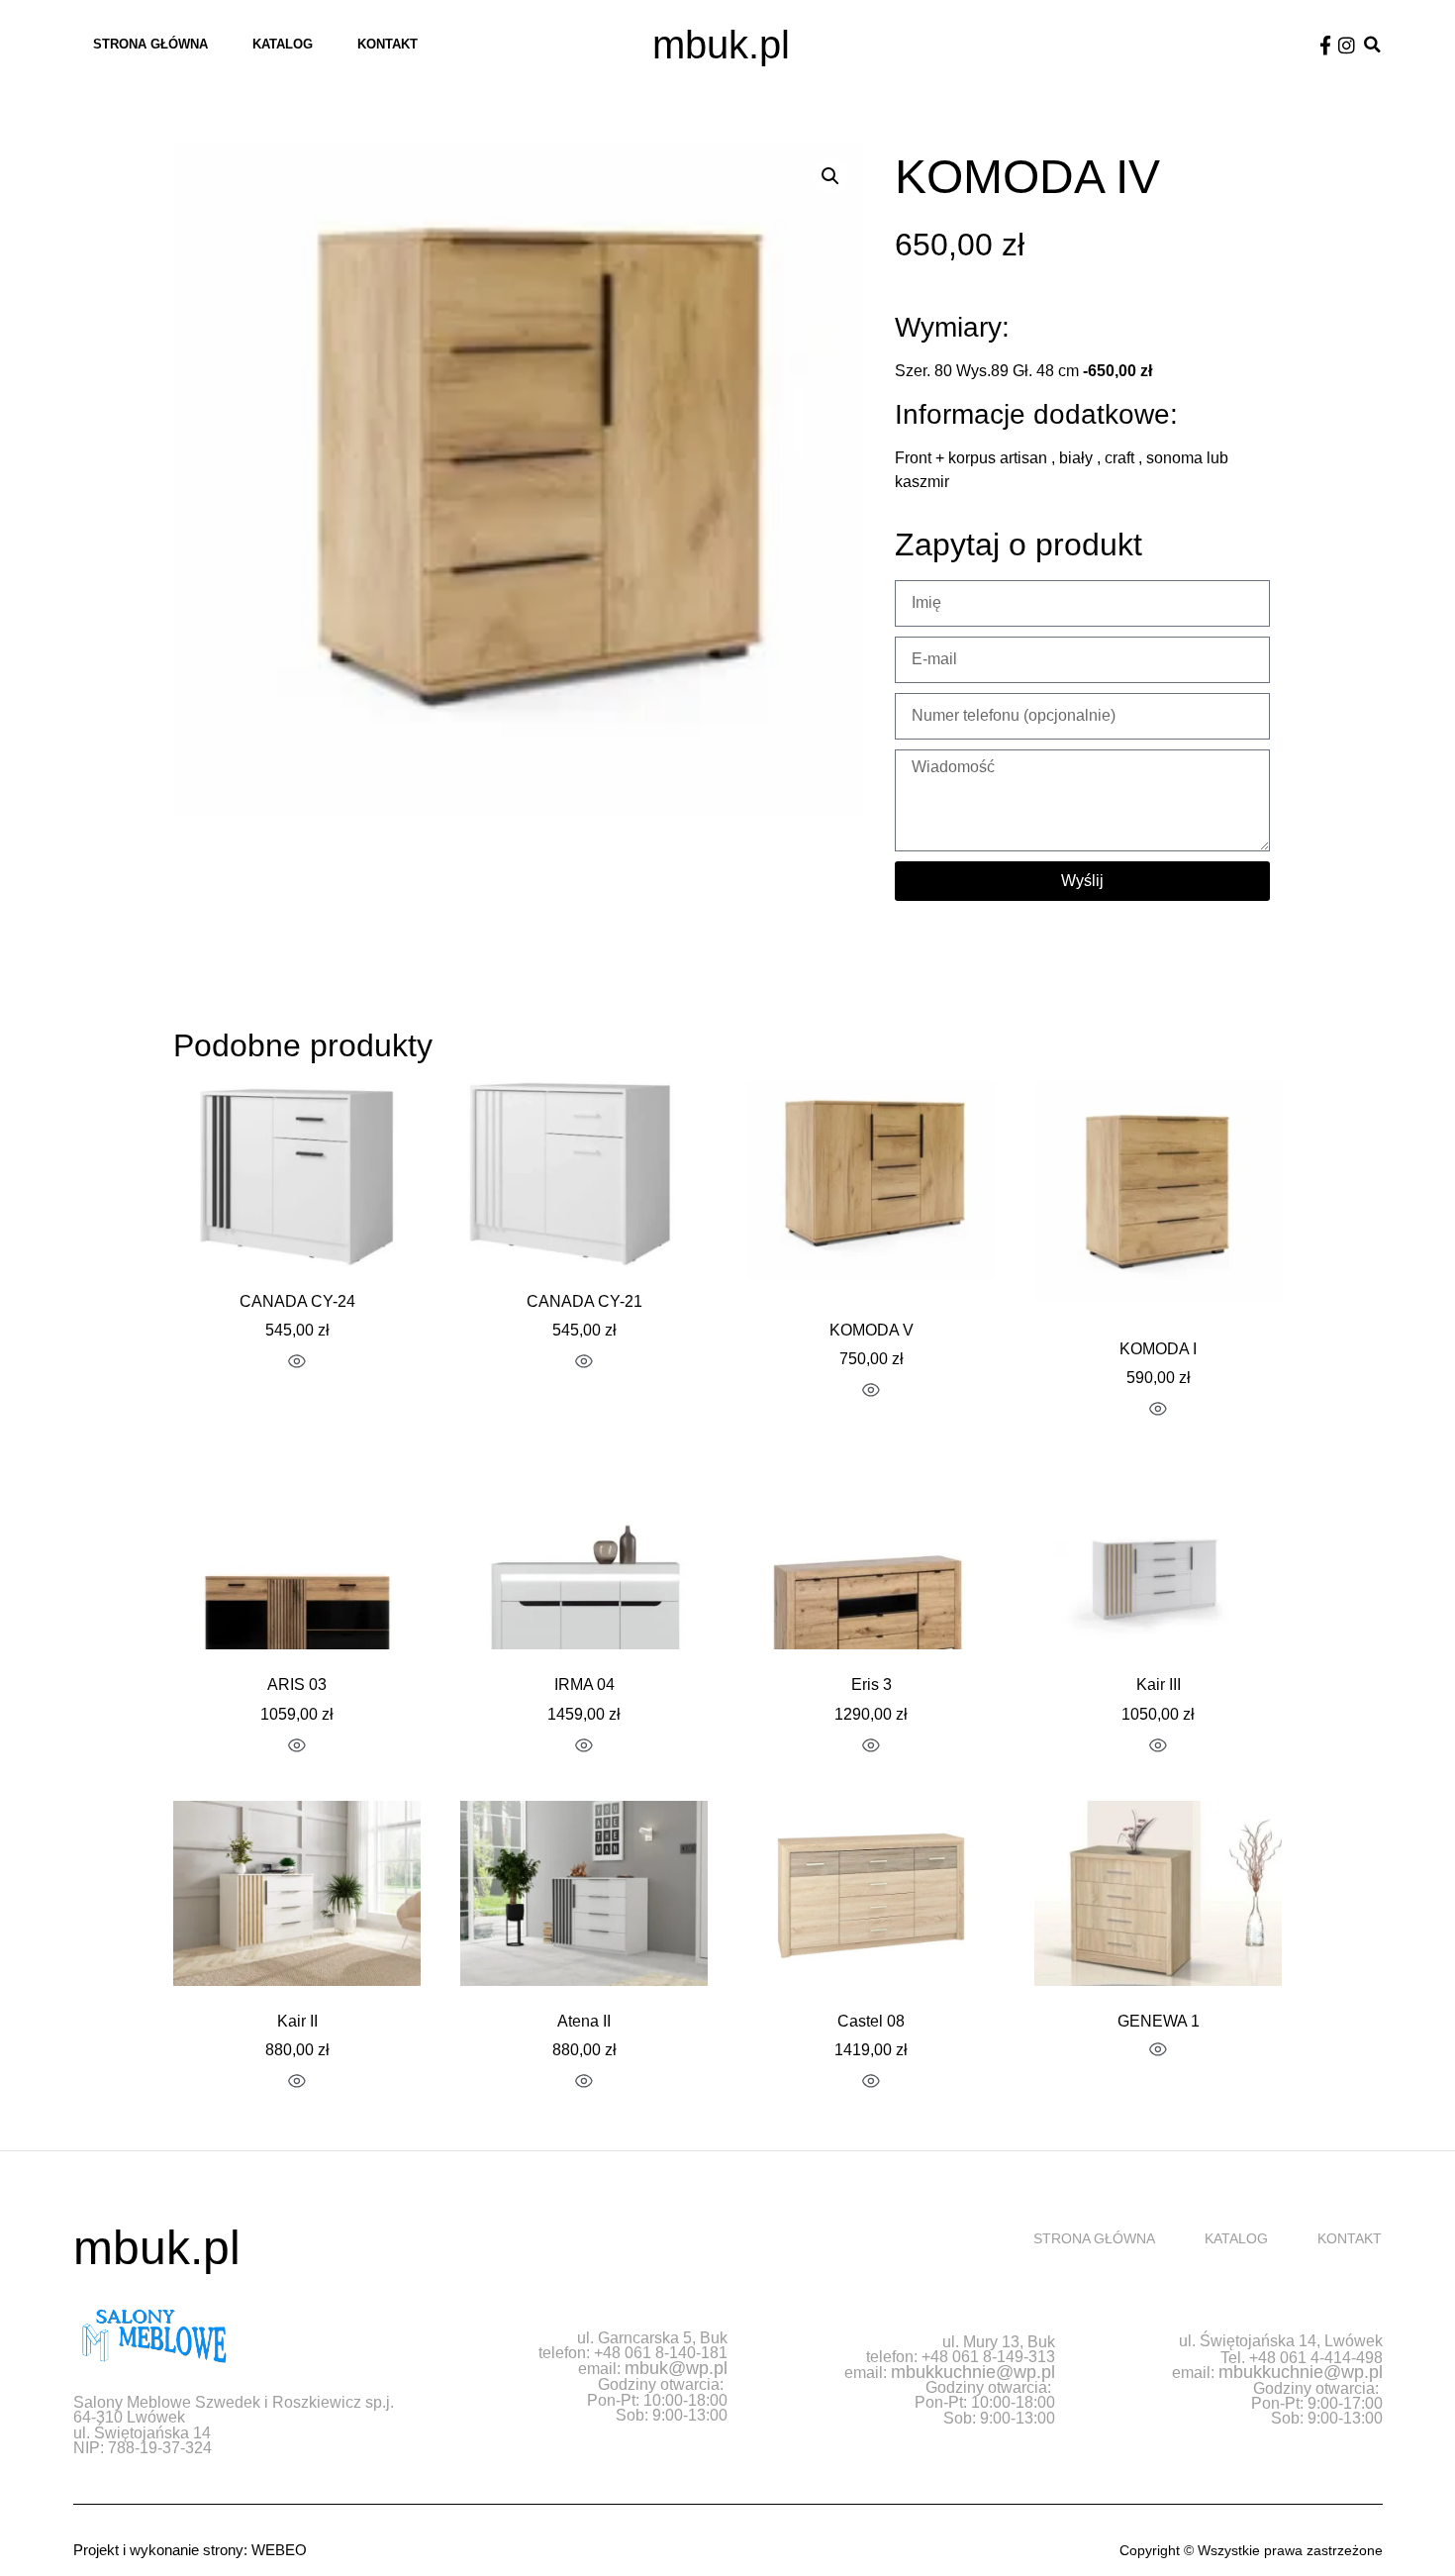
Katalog (283, 44)
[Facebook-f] (1326, 45)
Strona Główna (150, 44)
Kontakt (388, 44)
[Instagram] (1347, 45)
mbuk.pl (721, 45)
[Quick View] (297, 1363)
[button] (1372, 45)
